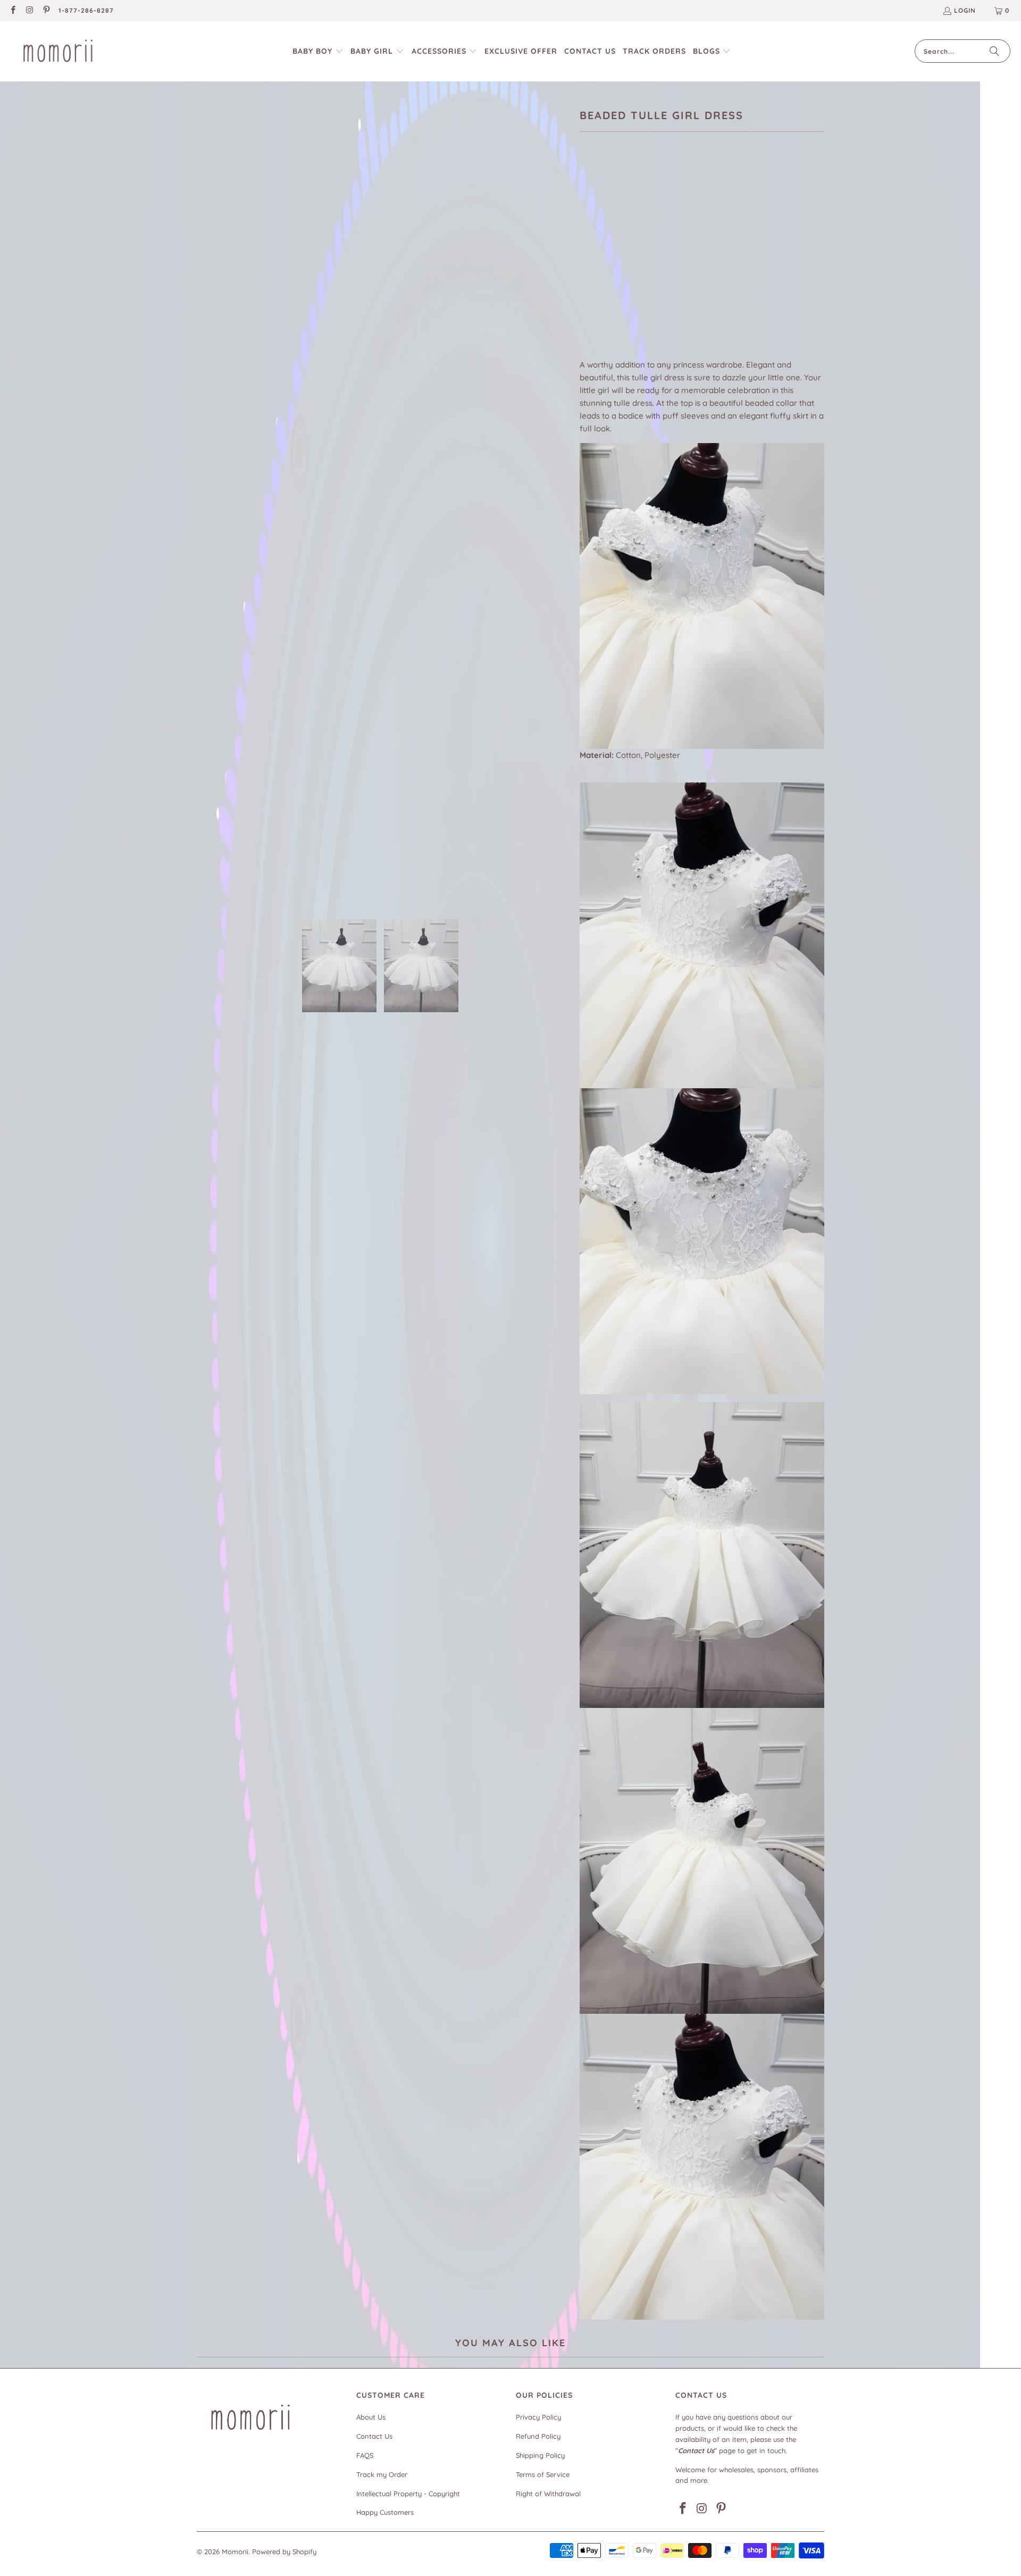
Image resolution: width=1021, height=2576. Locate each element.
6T (725, 262)
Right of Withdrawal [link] (548, 2494)
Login (965, 10)
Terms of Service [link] (543, 2474)
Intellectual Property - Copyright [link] (408, 2494)
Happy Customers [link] (385, 2512)
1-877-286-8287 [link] (86, 10)
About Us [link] (371, 2417)
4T (674, 262)
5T (700, 262)
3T (648, 262)
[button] (318, 51)
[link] (12, 11)
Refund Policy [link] (538, 2436)
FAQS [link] (365, 2455)
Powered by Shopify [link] (284, 2552)
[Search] (994, 51)
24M (621, 262)
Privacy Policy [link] (538, 2417)
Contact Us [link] (374, 2436)
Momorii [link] (235, 2552)
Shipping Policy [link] (540, 2455)
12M (592, 262)
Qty (586, 294)
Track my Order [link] (382, 2474)
